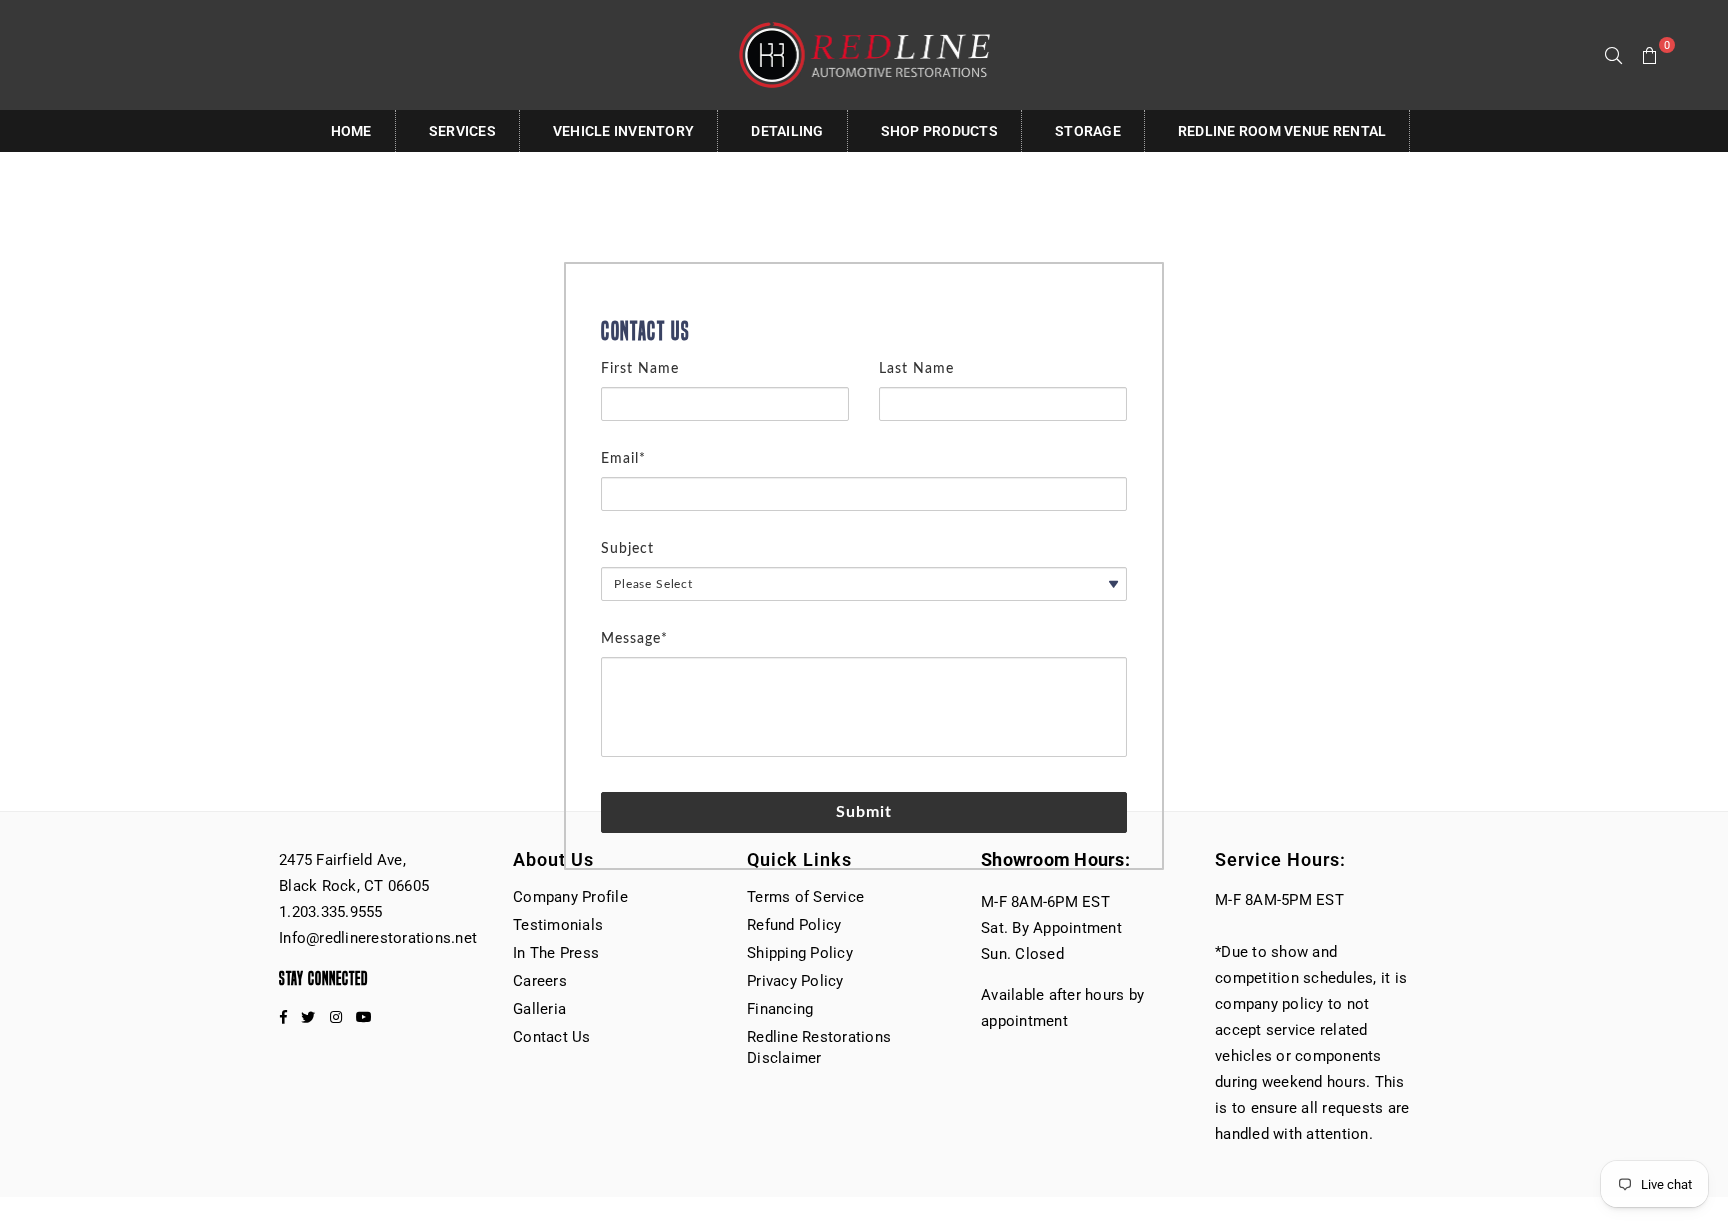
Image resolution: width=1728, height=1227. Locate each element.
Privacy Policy (795, 981)
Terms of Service (805, 897)
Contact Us (552, 1037)
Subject (627, 549)
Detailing (787, 131)
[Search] (1614, 55)
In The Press (556, 953)
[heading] (864, 332)
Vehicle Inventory (623, 131)
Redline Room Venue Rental (1282, 131)
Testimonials (558, 925)
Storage (1088, 131)
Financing (780, 1009)
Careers (540, 981)
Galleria (539, 1009)
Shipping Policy (800, 953)
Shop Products (939, 131)
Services (462, 131)
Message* (634, 639)
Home (351, 131)
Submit (864, 812)
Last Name (916, 369)
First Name (640, 369)
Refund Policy (794, 925)
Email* (623, 459)
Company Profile (570, 897)
